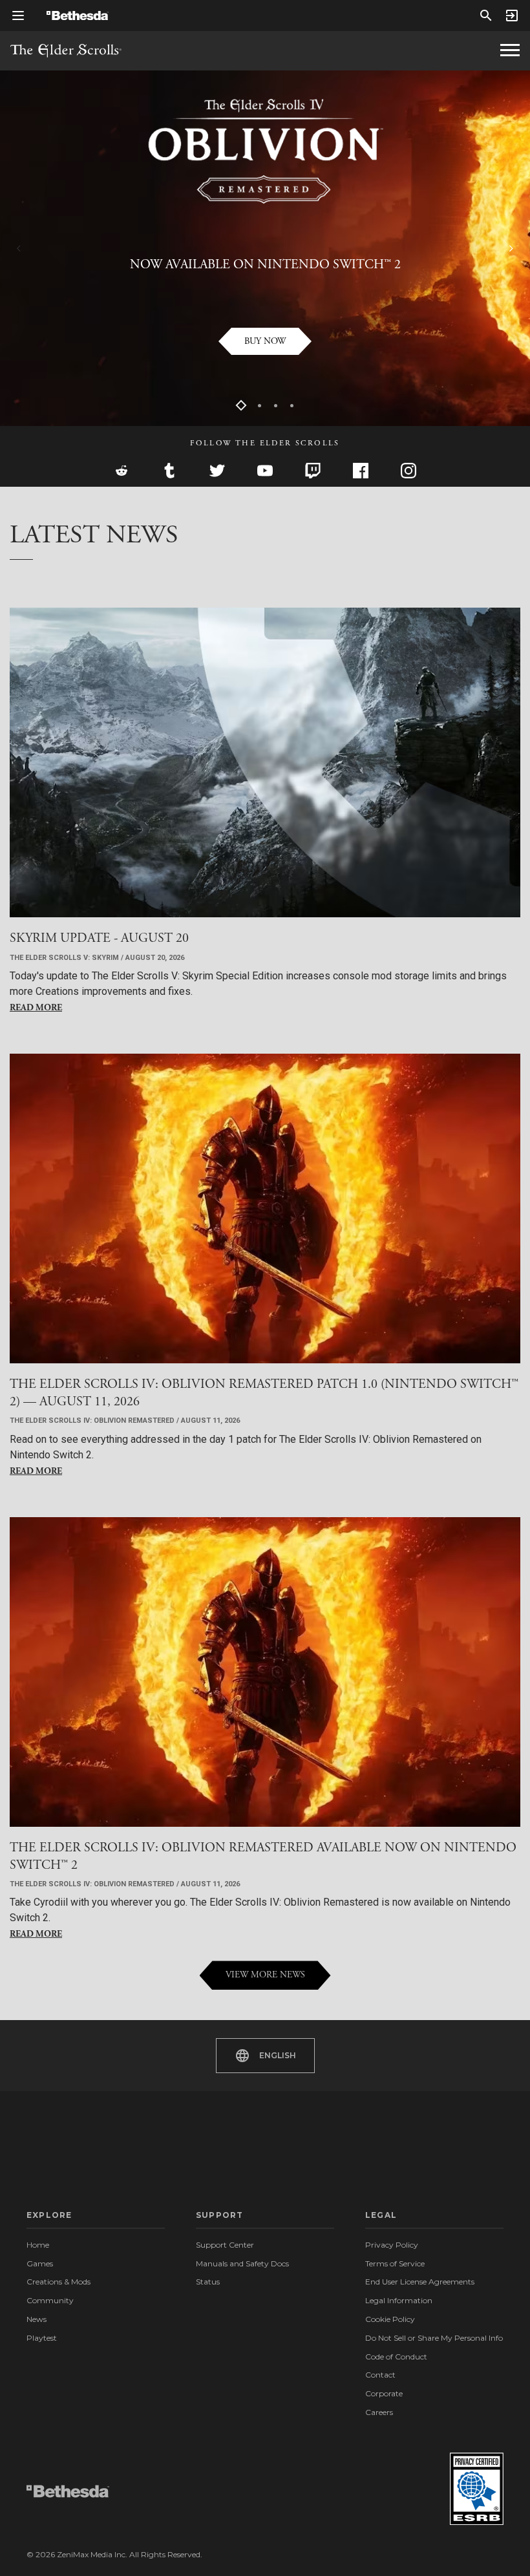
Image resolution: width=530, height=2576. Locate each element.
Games (40, 2263)
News (37, 2319)
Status (208, 2282)
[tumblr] (169, 471)
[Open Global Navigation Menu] (18, 16)
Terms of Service (395, 2263)
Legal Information (399, 2300)
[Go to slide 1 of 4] (241, 406)
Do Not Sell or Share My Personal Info (434, 2338)
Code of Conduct (396, 2357)
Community (50, 2300)
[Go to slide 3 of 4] (276, 406)
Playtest (42, 2338)
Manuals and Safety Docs (242, 2263)
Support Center (225, 2245)
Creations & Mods (58, 2282)
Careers (379, 2412)
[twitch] (313, 471)
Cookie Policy (390, 2319)
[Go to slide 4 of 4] (292, 406)
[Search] (486, 16)
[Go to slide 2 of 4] (260, 406)
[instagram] (408, 471)
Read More (36, 1008)
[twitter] (217, 471)
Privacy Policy (392, 2245)
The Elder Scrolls (66, 51)
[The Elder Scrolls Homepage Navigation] (510, 50)
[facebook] (361, 471)
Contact (380, 2375)
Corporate (384, 2393)
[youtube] (265, 471)
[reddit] (122, 471)
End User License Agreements (420, 2282)
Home (38, 2245)
